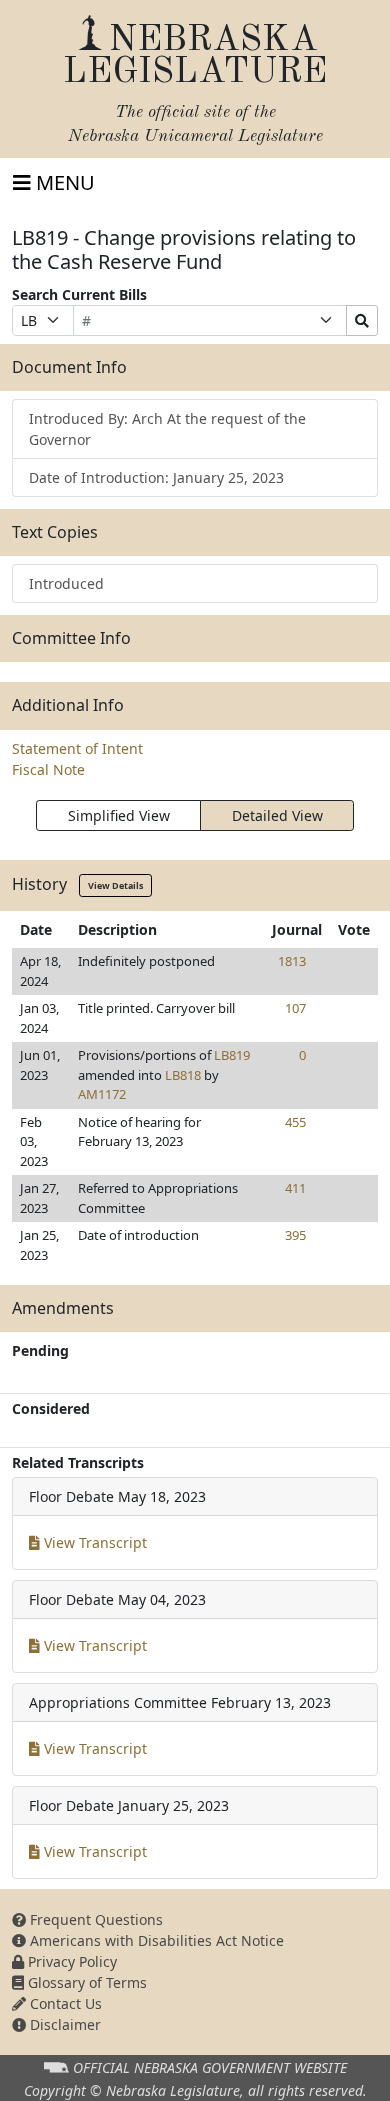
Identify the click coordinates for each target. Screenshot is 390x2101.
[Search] (362, 320)
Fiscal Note (48, 769)
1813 (292, 961)
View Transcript (93, 1542)
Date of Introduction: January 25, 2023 (156, 477)
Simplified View (119, 815)
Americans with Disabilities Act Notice (155, 1940)
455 (295, 1122)
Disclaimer (63, 2024)
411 (295, 1188)
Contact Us (64, 2003)
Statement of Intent (77, 748)
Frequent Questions (94, 1919)
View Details (115, 885)
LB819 (232, 1055)
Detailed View (277, 815)
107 (295, 1008)
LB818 (183, 1075)
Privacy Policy (70, 1961)
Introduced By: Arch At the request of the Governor (167, 429)
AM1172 (102, 1094)
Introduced (66, 583)
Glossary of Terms (85, 1982)
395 (295, 1235)
